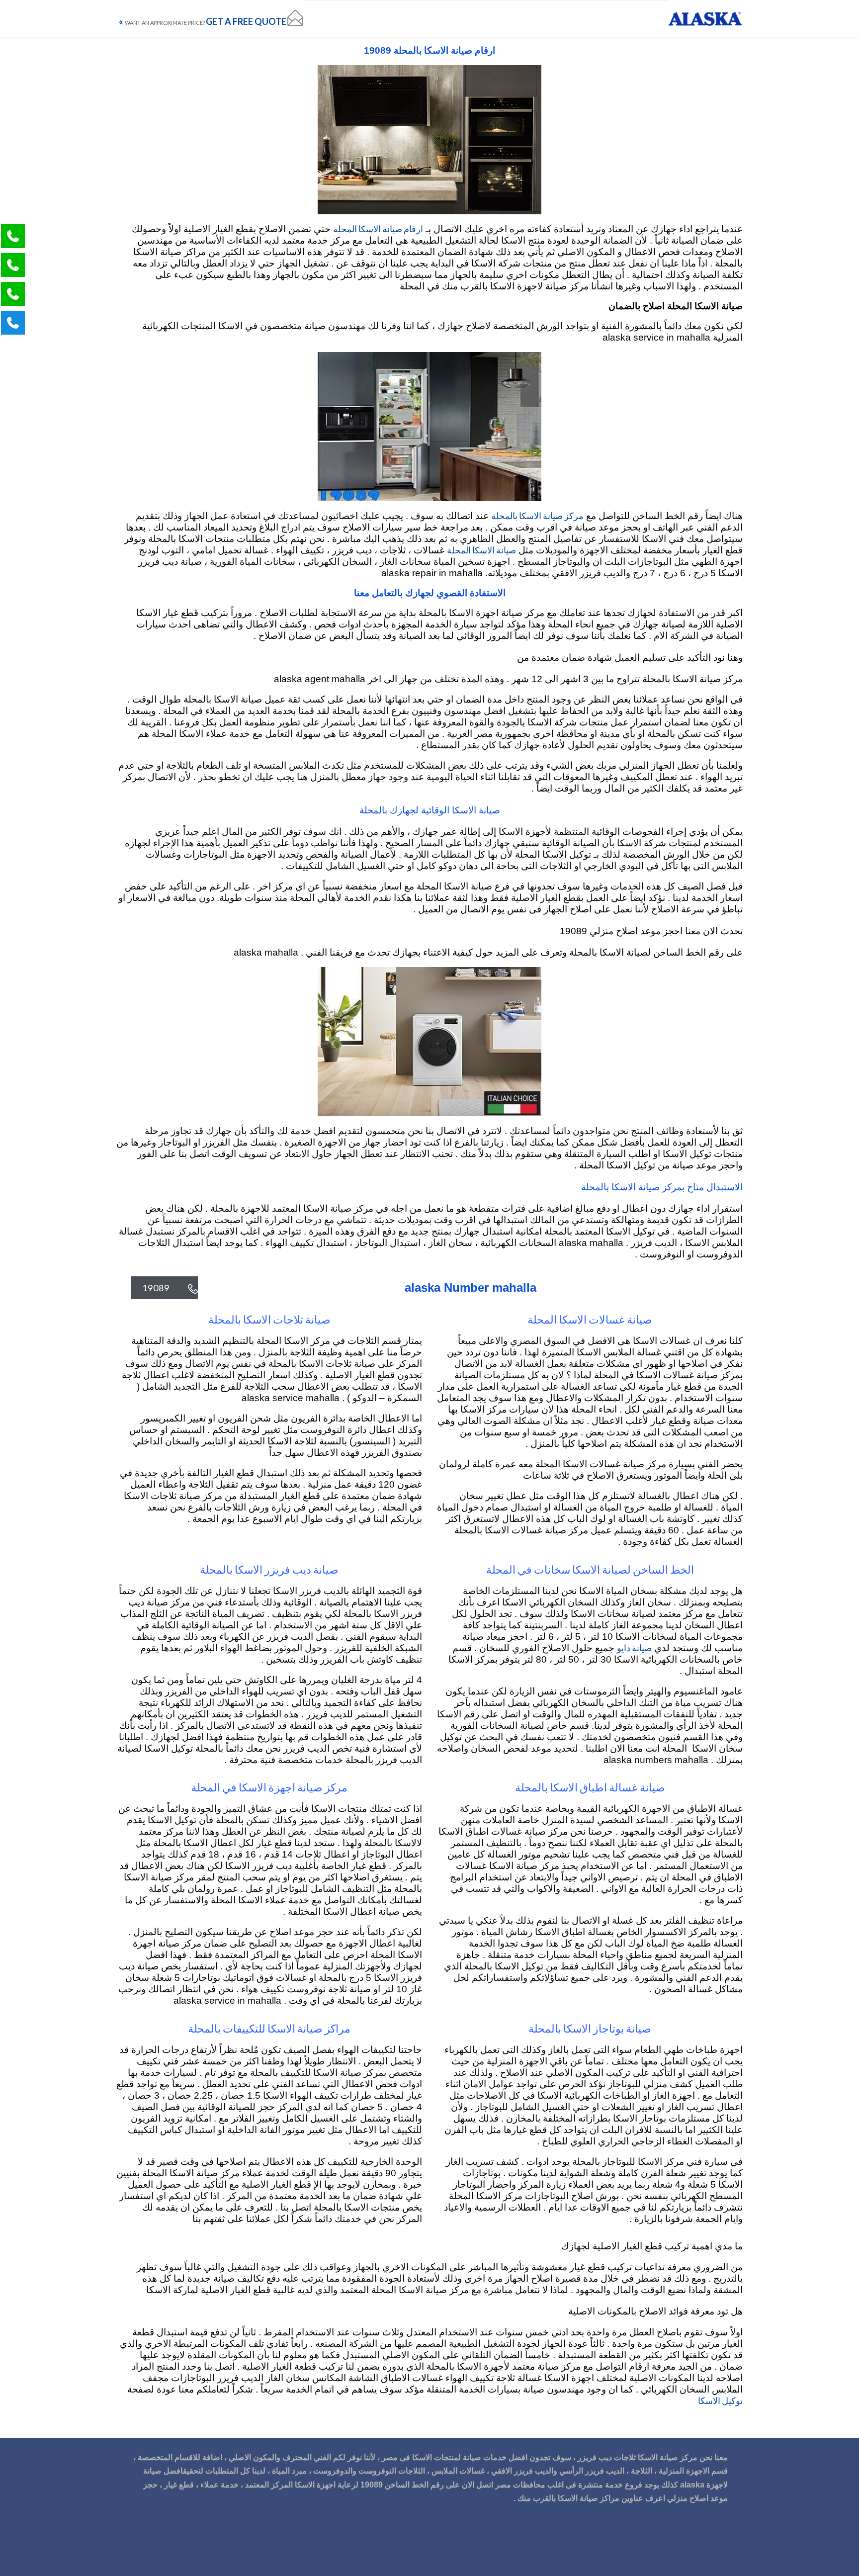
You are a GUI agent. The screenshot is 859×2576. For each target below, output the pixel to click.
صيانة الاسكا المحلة (481, 550)
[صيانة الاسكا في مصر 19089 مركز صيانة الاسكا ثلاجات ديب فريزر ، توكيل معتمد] (705, 19)
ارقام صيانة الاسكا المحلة (378, 229)
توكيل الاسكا (720, 2400)
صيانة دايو (634, 1648)
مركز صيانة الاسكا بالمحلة (537, 516)
